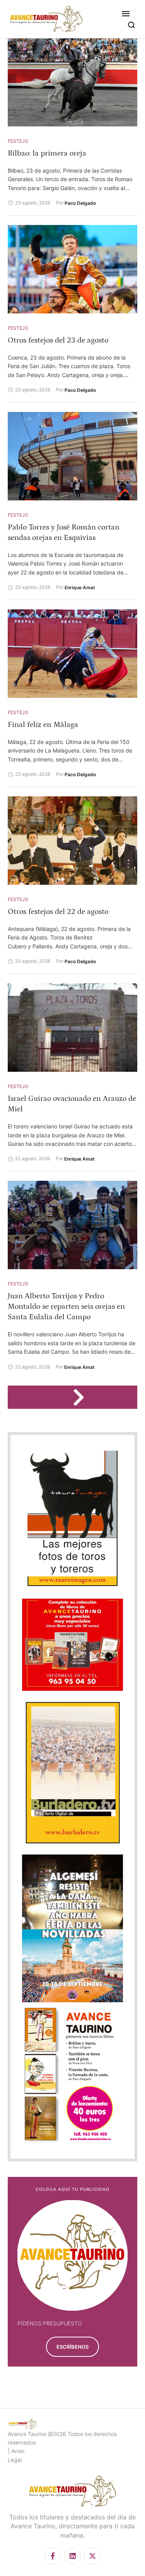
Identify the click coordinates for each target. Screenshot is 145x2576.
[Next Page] (82, 1397)
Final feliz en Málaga (43, 725)
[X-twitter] (92, 2556)
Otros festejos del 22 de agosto (58, 912)
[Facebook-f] (53, 2556)
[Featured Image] (72, 82)
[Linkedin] (72, 2556)
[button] (126, 14)
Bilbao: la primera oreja (47, 153)
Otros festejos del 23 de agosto (58, 340)
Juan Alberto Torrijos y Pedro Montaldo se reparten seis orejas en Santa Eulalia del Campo (66, 1306)
